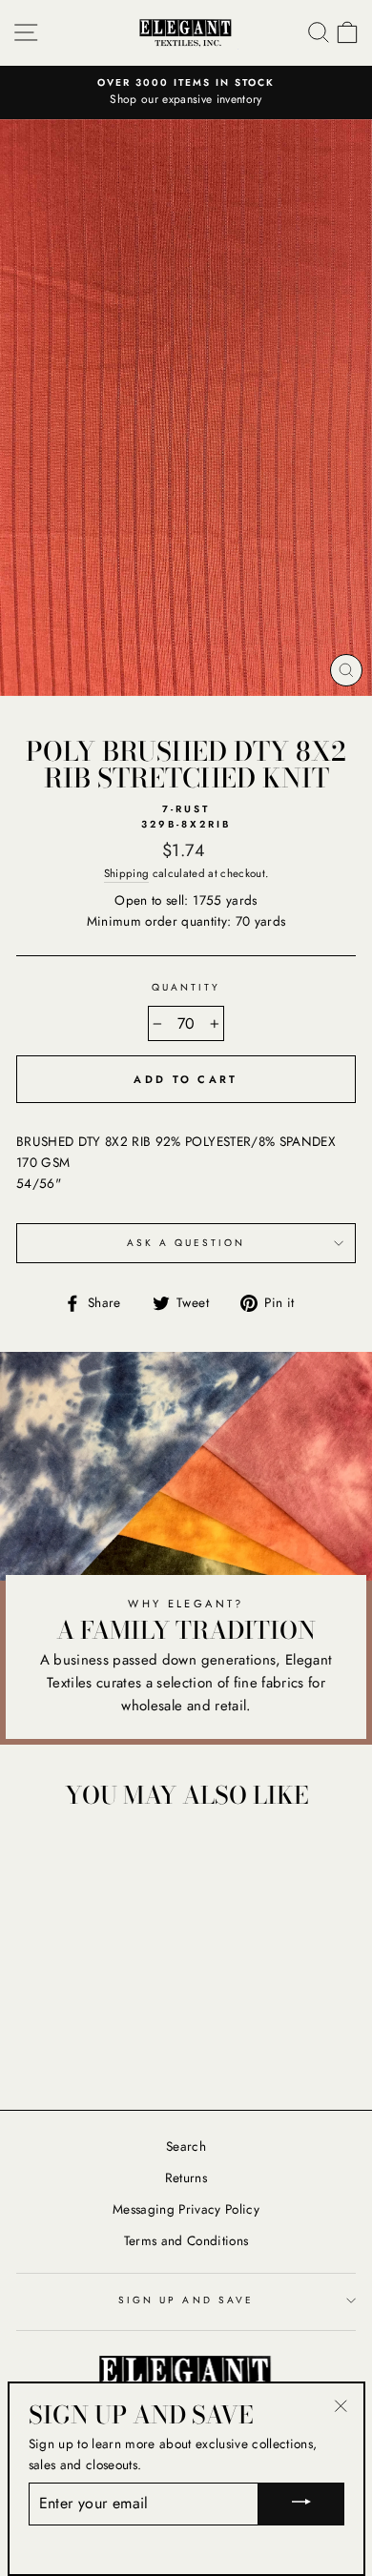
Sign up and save (186, 2300)
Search (186, 2146)
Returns (186, 2177)
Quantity (186, 987)
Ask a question (186, 1243)
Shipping (127, 873)
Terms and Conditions (186, 2240)
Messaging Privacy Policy (186, 2209)
